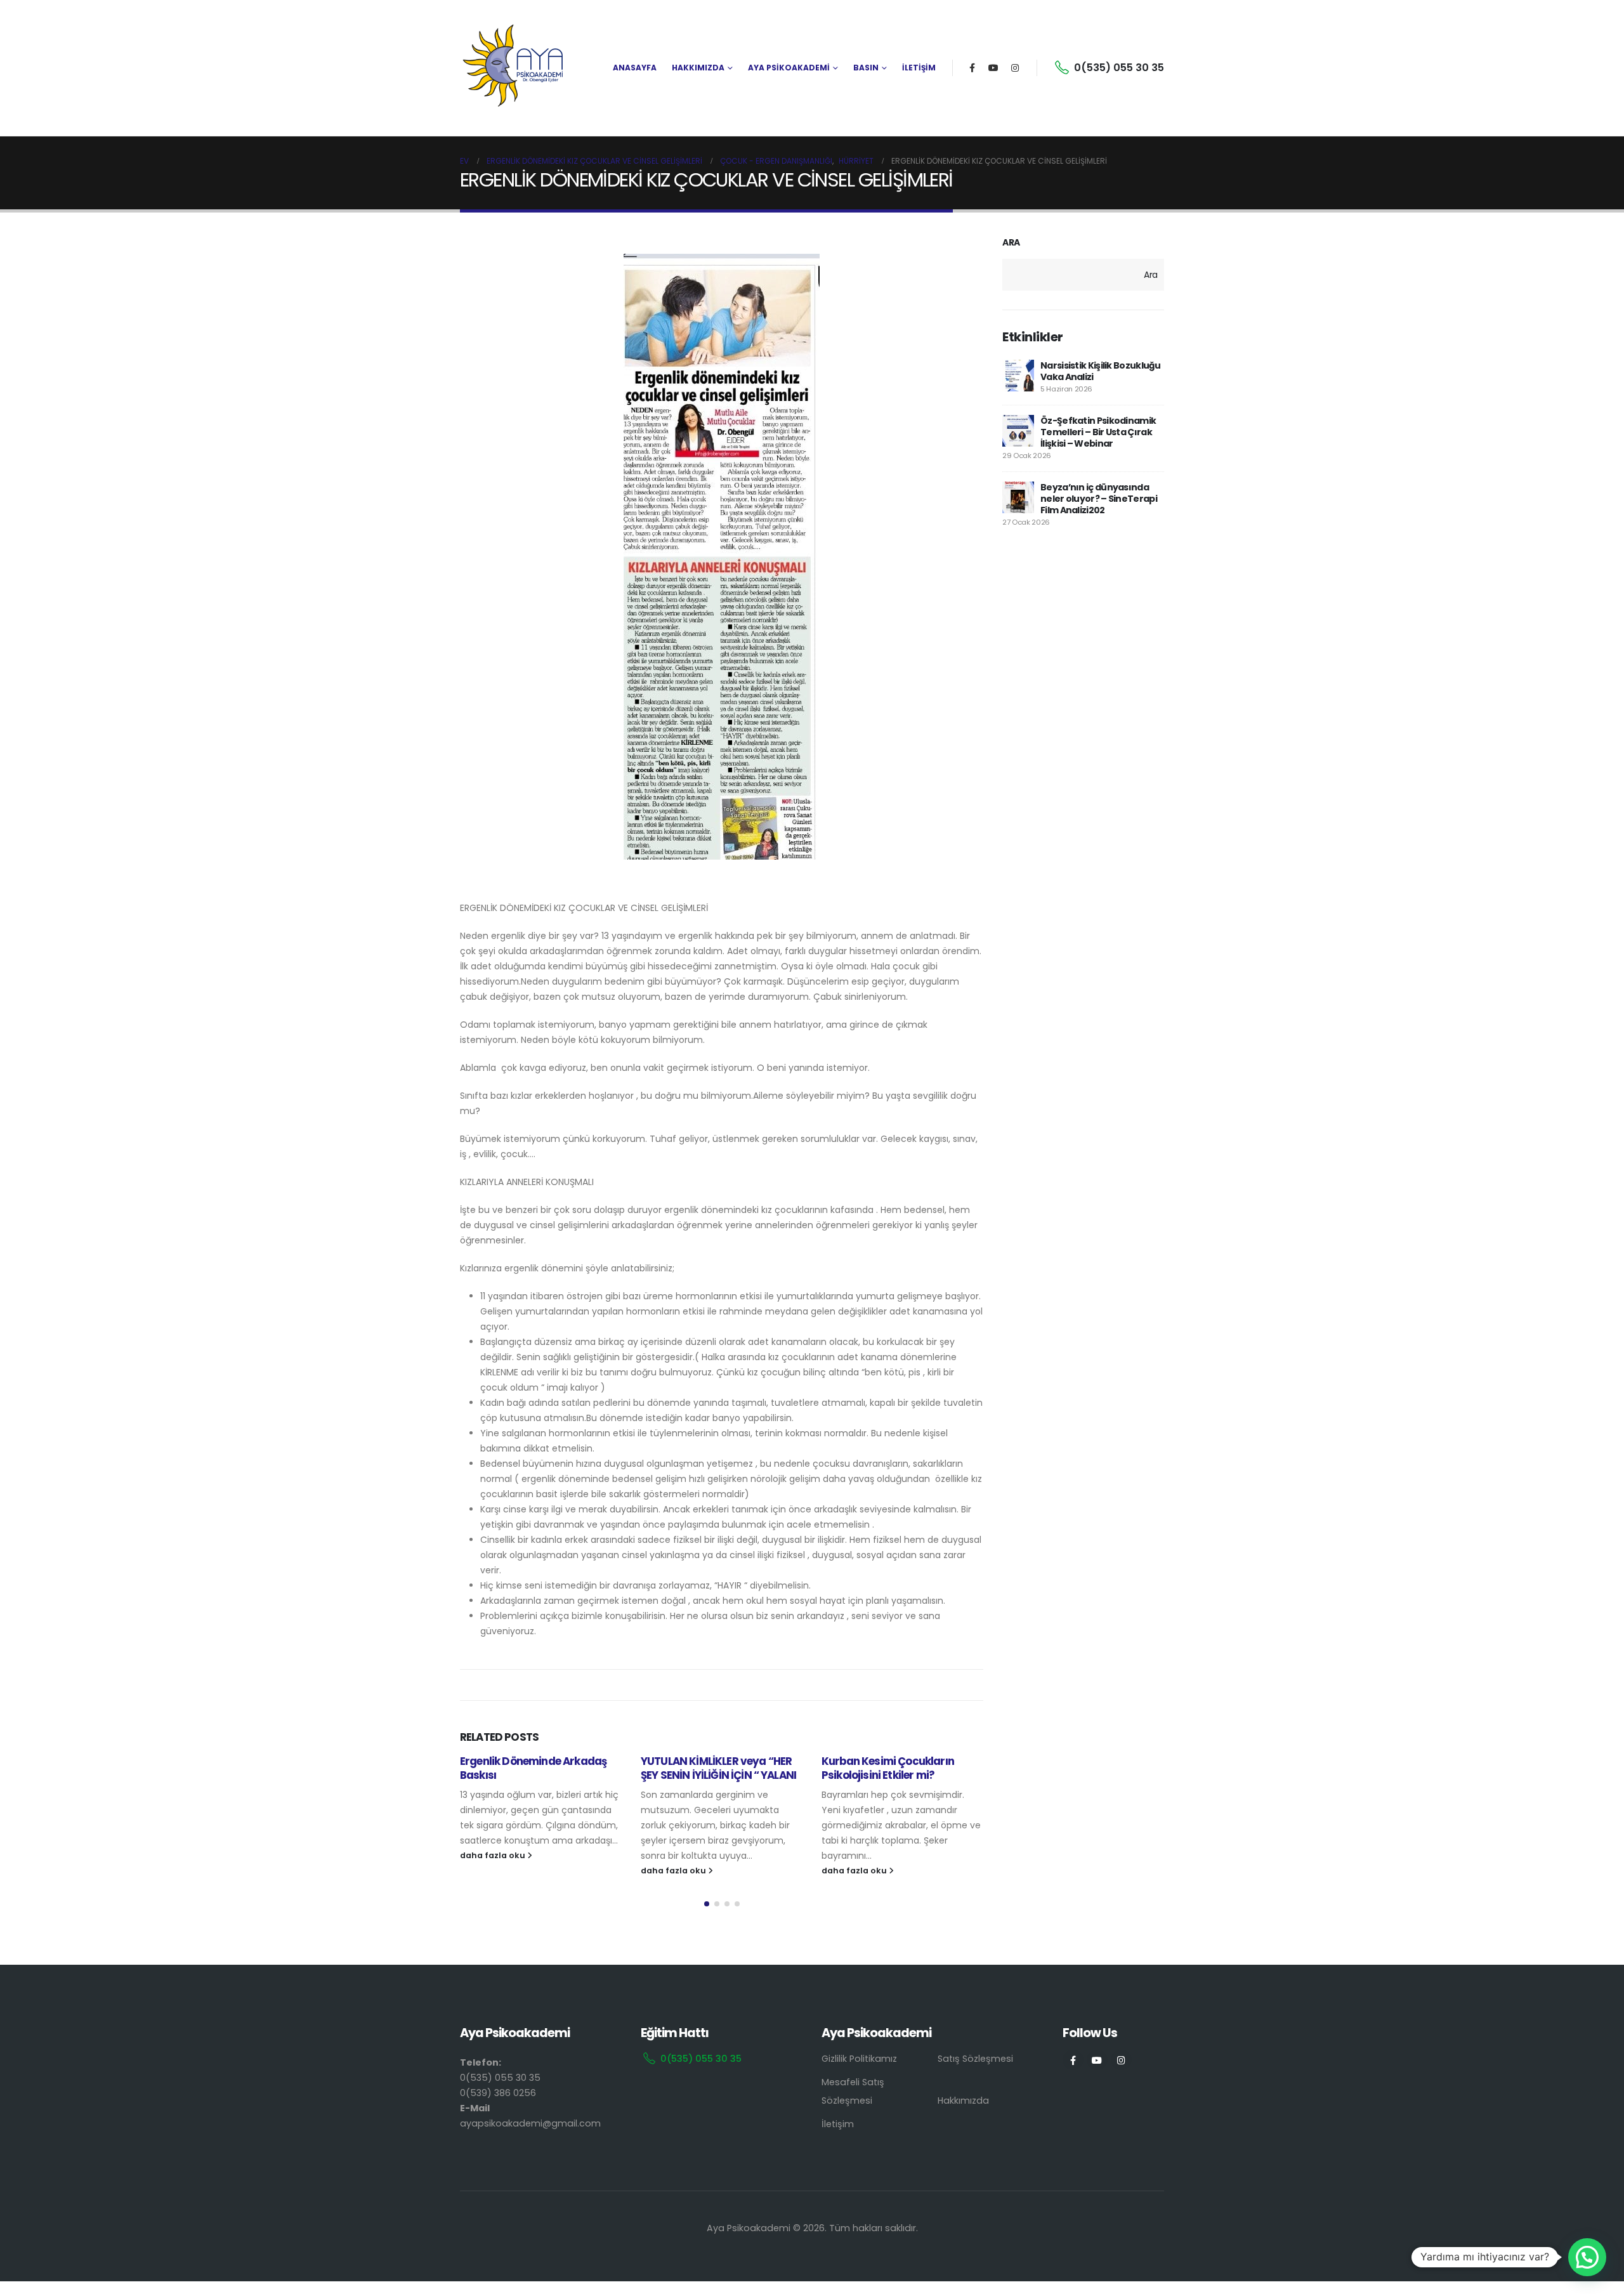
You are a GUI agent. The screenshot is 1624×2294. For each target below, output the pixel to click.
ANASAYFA (635, 68)
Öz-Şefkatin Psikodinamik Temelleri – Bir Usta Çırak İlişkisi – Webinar (1098, 432)
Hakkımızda (963, 2101)
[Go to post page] (1018, 376)
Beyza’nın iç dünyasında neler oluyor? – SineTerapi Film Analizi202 (1099, 499)
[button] (707, 1904)
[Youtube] (993, 68)
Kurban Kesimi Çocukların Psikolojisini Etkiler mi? (888, 1768)
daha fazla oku (494, 1855)
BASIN (866, 68)
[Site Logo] (514, 68)
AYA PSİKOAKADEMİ (789, 68)
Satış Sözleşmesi (975, 2059)
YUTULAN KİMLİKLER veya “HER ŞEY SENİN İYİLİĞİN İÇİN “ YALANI (718, 1768)
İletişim (838, 2124)
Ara (1011, 243)
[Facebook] (972, 68)
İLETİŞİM (919, 68)
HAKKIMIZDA (698, 68)
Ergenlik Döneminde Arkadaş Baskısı (533, 1768)
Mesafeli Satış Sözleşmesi (853, 2091)
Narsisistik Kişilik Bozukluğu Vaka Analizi (1101, 371)
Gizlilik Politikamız (859, 2059)
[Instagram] (1015, 68)
